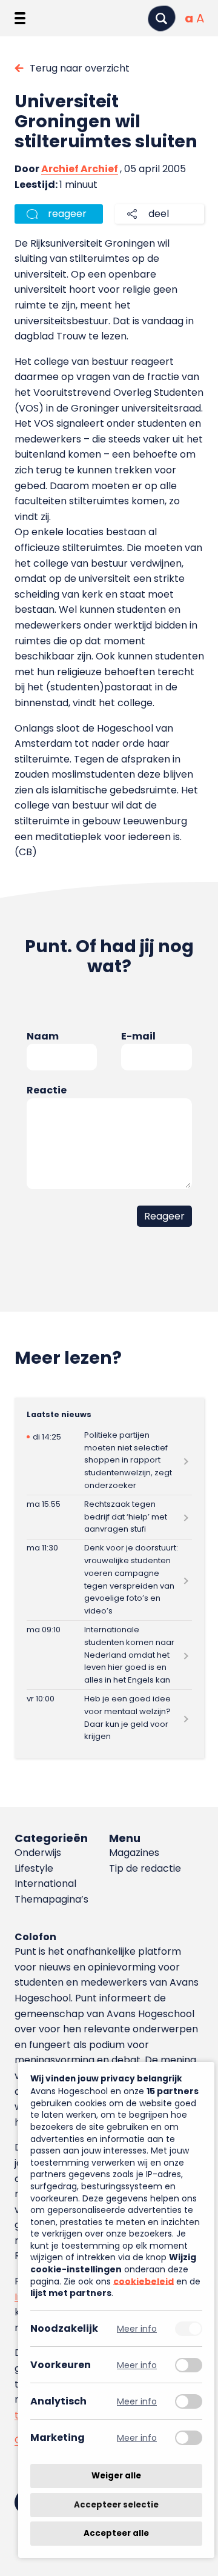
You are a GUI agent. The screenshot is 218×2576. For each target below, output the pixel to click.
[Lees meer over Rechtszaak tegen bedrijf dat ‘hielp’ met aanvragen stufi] (109, 1517)
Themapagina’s (51, 1899)
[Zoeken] (162, 18)
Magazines (134, 1853)
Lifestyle (34, 1868)
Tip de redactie (145, 1868)
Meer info (137, 2328)
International (45, 1884)
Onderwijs (38, 1853)
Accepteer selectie (116, 2505)
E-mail (138, 1036)
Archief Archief (80, 169)
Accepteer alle (116, 2533)
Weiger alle (116, 2476)
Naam (43, 1036)
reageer (67, 214)
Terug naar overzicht (80, 68)
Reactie (47, 1090)
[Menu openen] (20, 18)
